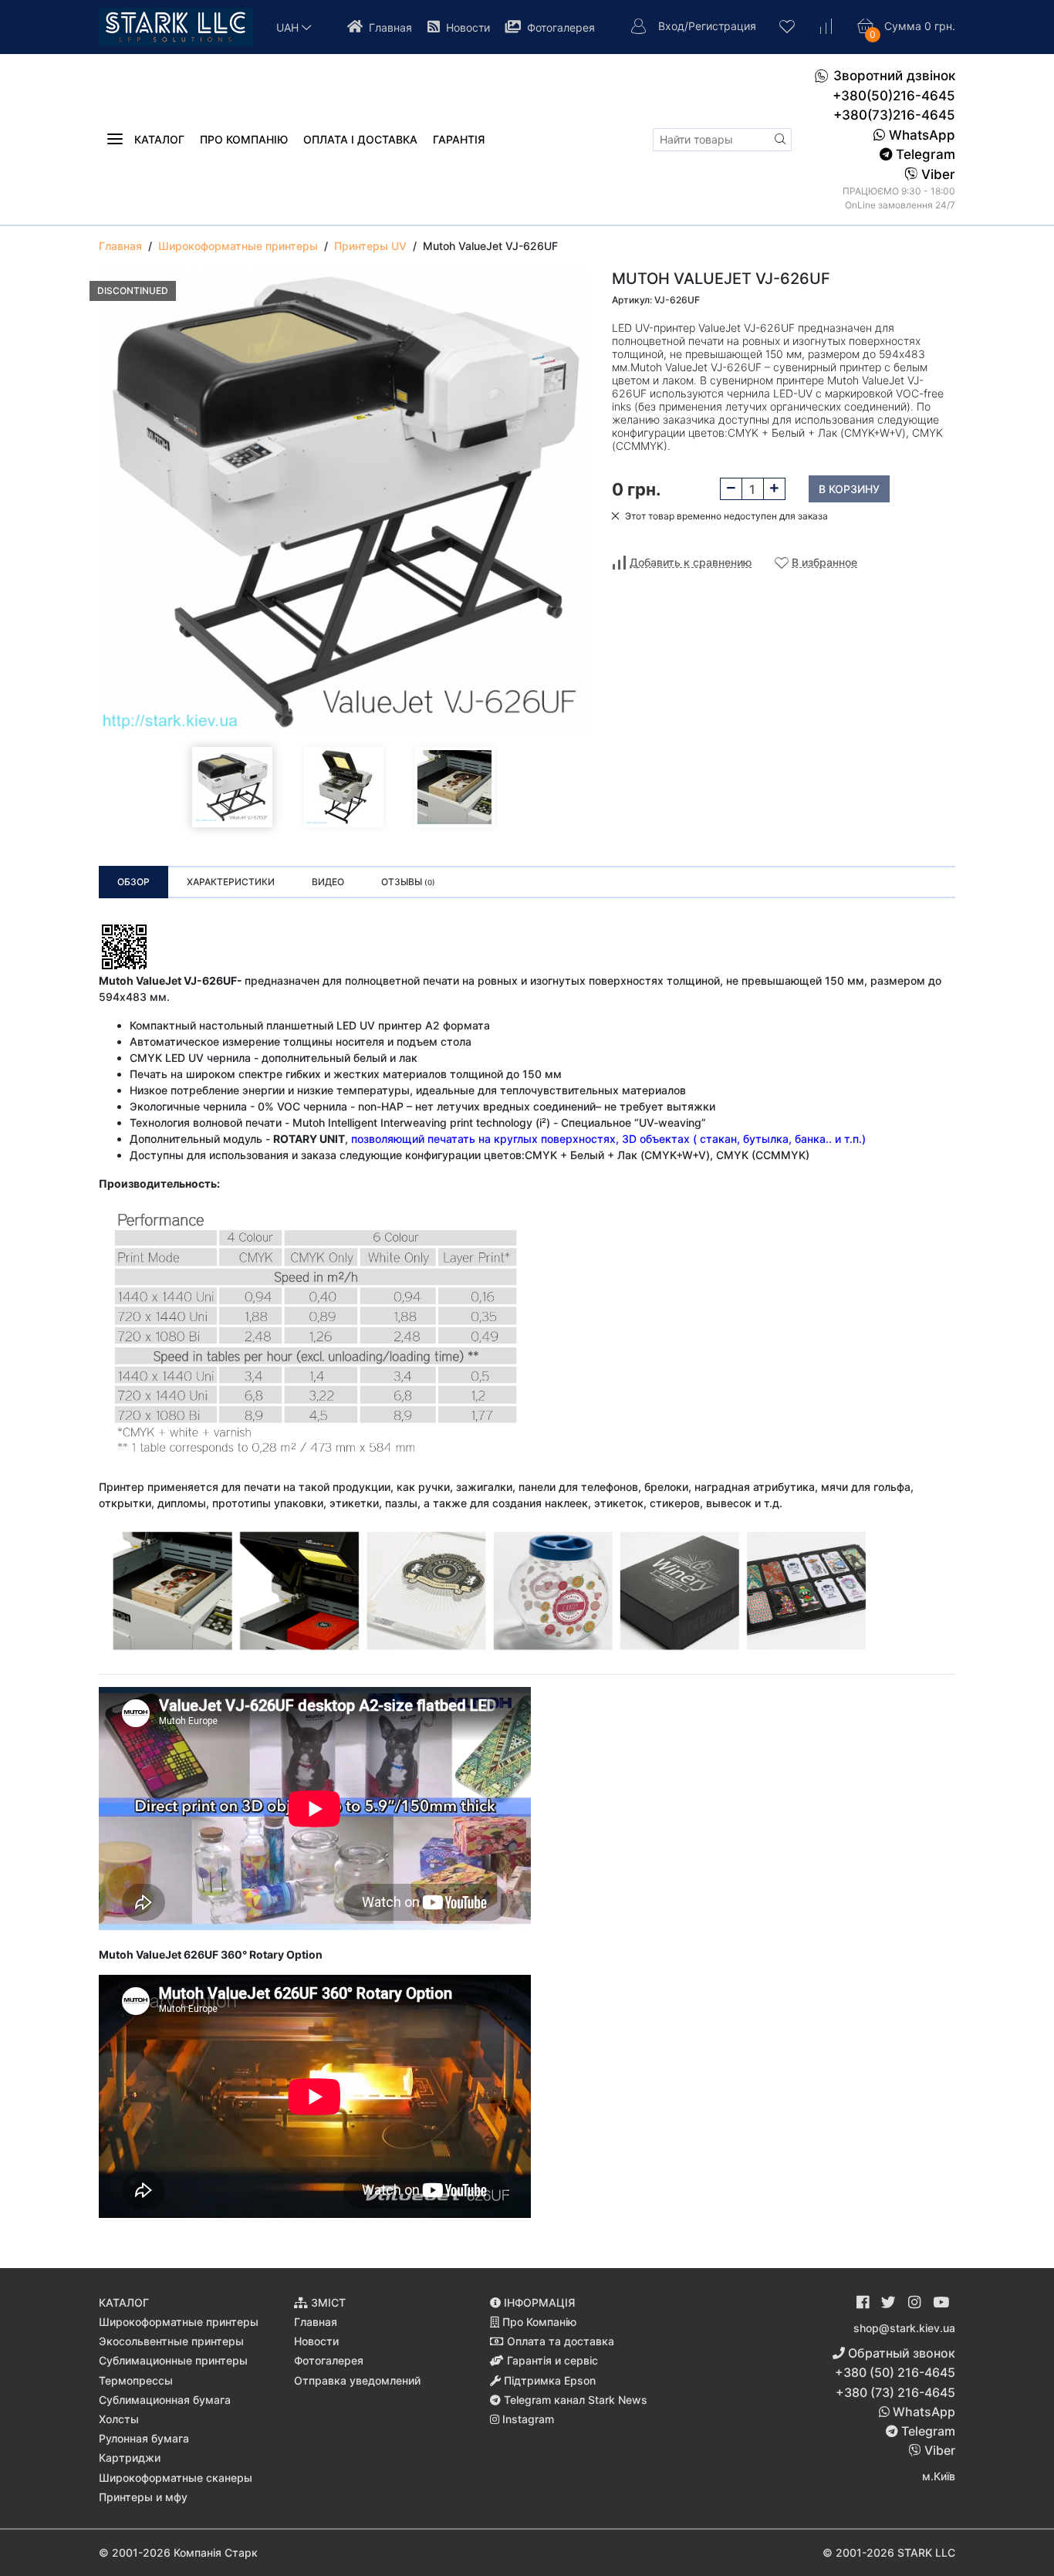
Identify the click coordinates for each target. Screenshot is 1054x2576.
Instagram (527, 2419)
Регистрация (722, 26)
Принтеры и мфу (143, 2497)
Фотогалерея (559, 27)
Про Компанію (538, 2322)
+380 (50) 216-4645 (895, 2372)
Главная (389, 27)
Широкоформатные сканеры (176, 2478)
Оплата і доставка (360, 139)
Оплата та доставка (559, 2341)
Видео (328, 882)
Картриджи (130, 2458)
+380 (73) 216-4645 (895, 2392)
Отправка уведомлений (357, 2380)
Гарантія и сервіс (551, 2360)
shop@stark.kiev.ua (904, 2328)
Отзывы (408, 882)
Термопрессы (136, 2380)
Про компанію (244, 139)
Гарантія (459, 139)
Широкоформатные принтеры (179, 2322)
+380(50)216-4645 (894, 96)
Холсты (119, 2419)
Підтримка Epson (548, 2380)
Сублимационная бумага (165, 2400)
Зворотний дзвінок (894, 76)
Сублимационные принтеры (173, 2360)
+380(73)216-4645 (894, 115)
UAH (289, 27)
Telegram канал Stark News (574, 2400)
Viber (936, 174)
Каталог (158, 139)
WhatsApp (920, 135)
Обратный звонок (900, 2353)
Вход (671, 26)
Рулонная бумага (144, 2438)
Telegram (924, 154)
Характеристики (231, 882)
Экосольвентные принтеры (171, 2341)
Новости (466, 27)
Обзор (133, 882)
